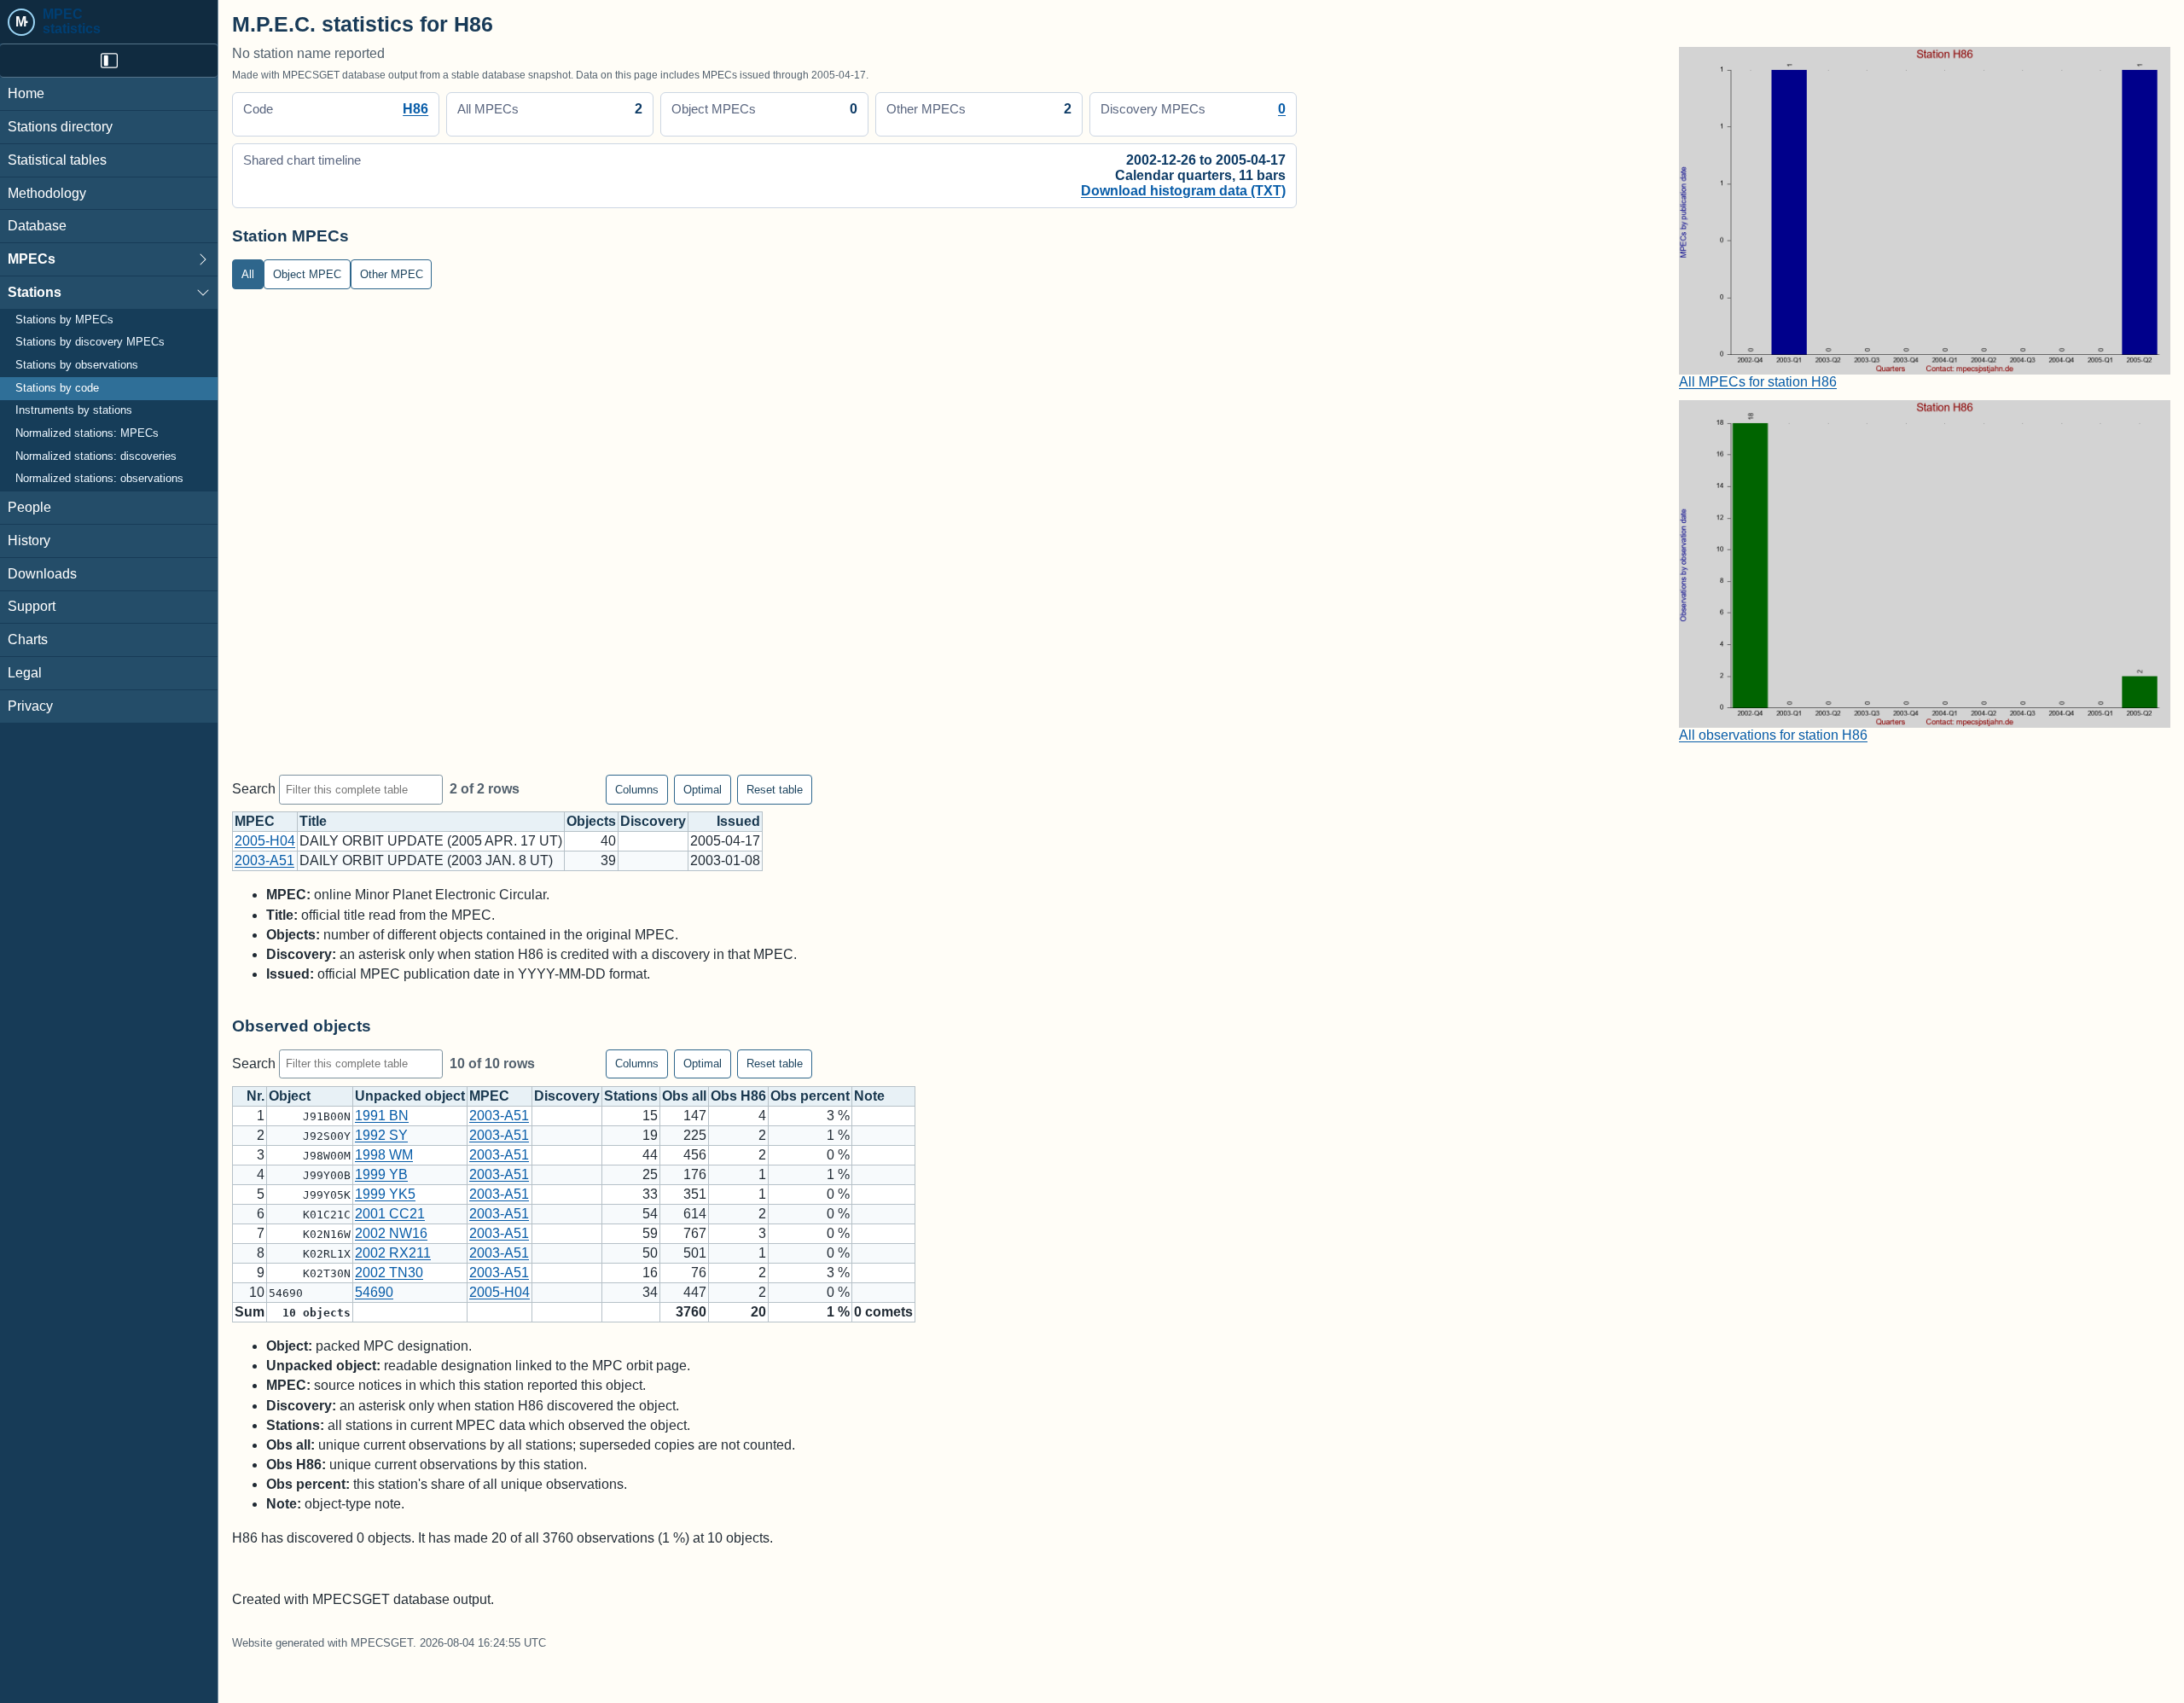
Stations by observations (77, 365)
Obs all (684, 1096)
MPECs (32, 259)
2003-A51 (264, 860)
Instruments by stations (74, 410)
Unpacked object (410, 1096)
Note (869, 1096)
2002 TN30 (389, 1273)
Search (256, 789)
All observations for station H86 (1773, 735)
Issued (738, 821)
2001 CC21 (390, 1214)
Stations (35, 292)
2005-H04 (265, 841)
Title (313, 821)
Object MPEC (307, 274)
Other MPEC (392, 274)
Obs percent (810, 1096)
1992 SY (381, 1135)
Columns (637, 790)
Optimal (703, 790)
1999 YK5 (385, 1194)
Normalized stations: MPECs (87, 433)
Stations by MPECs (64, 320)
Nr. (256, 1096)
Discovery (653, 821)
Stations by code (57, 388)
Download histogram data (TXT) (1183, 191)
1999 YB (381, 1174)
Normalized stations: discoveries (96, 456)
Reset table (775, 790)
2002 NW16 (391, 1233)
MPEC (255, 821)
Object (290, 1096)
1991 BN (382, 1116)
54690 (374, 1292)
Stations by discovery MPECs (90, 342)
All (248, 274)
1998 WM (384, 1155)
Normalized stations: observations (99, 479)
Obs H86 (738, 1096)
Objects (591, 821)
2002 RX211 (393, 1253)
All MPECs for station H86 (1758, 382)
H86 (415, 109)
